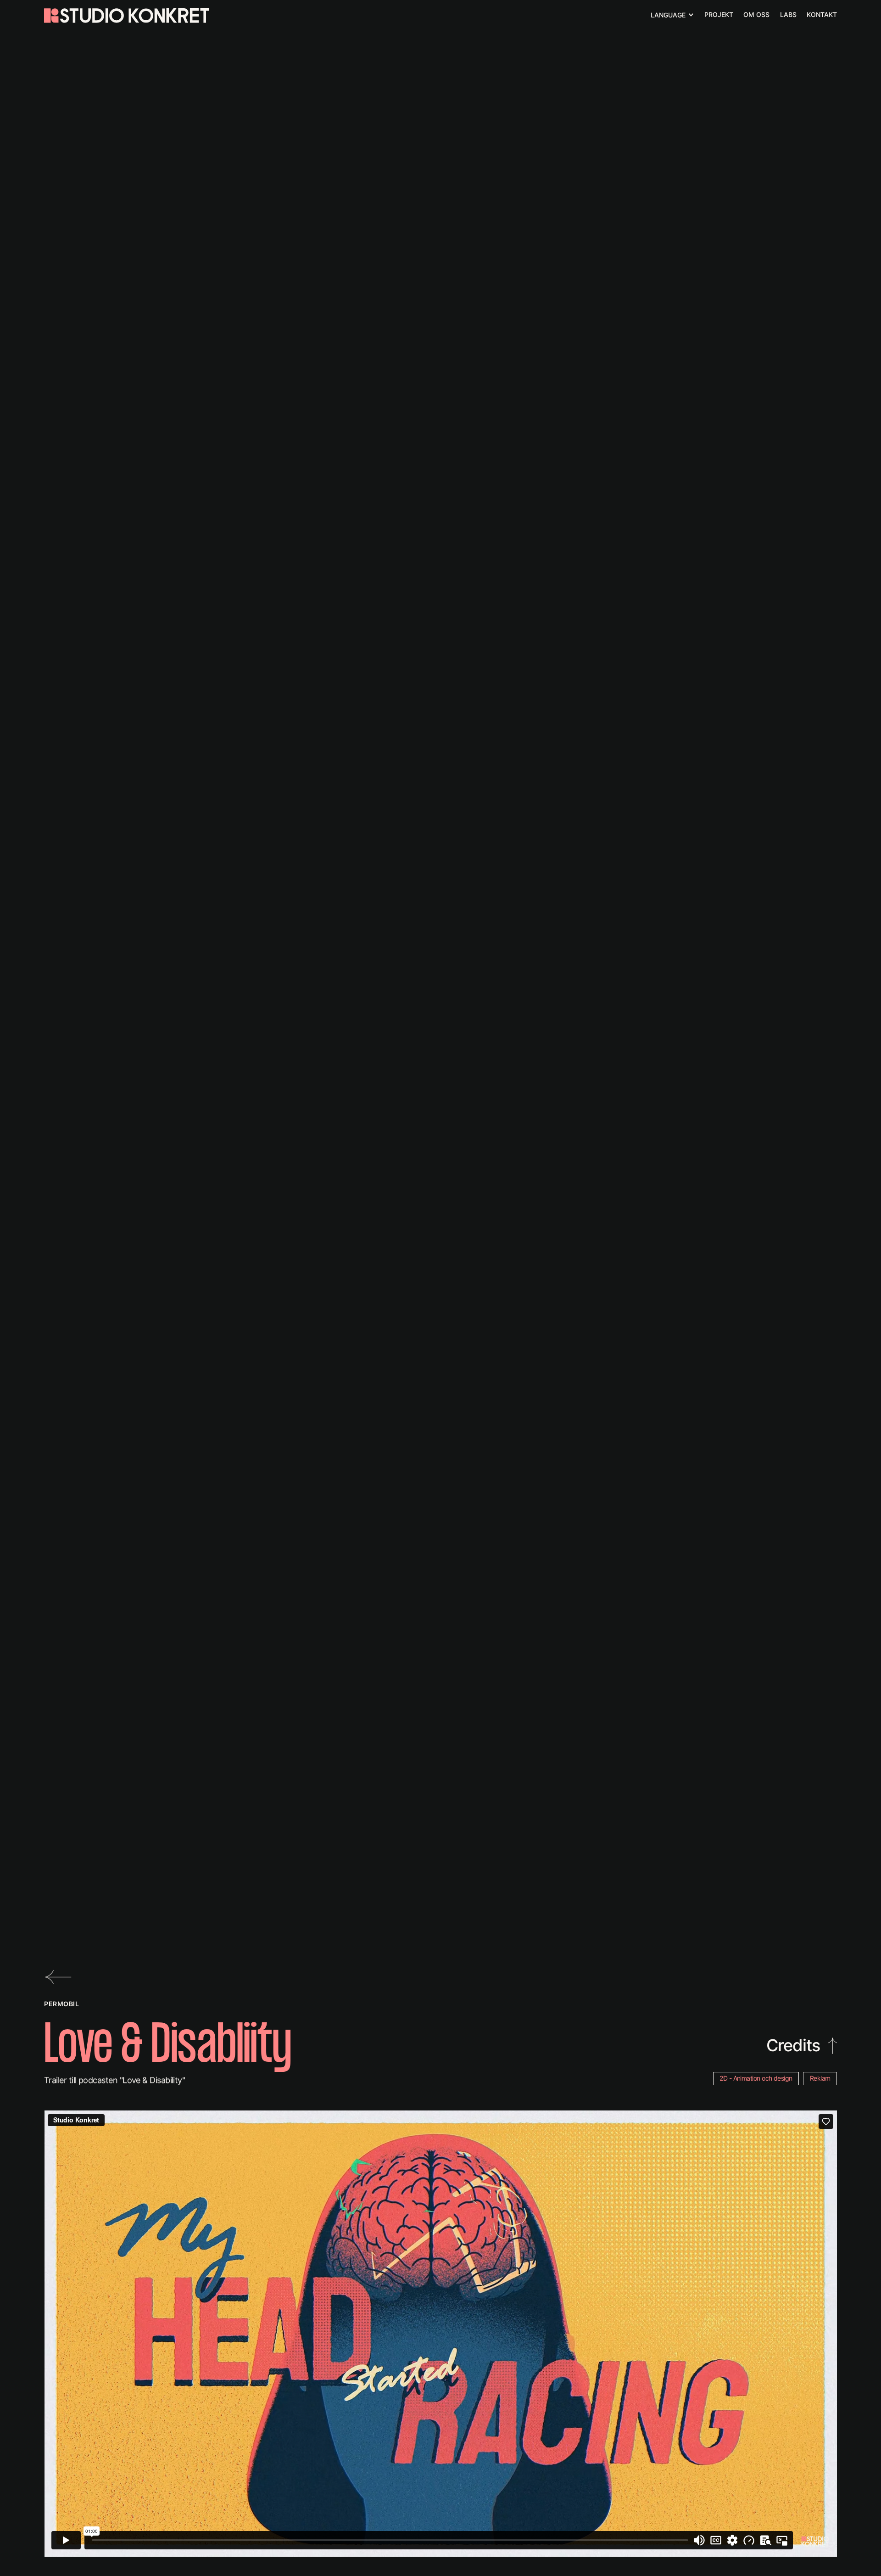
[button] (672, 15)
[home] (127, 16)
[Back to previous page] (60, 1977)
